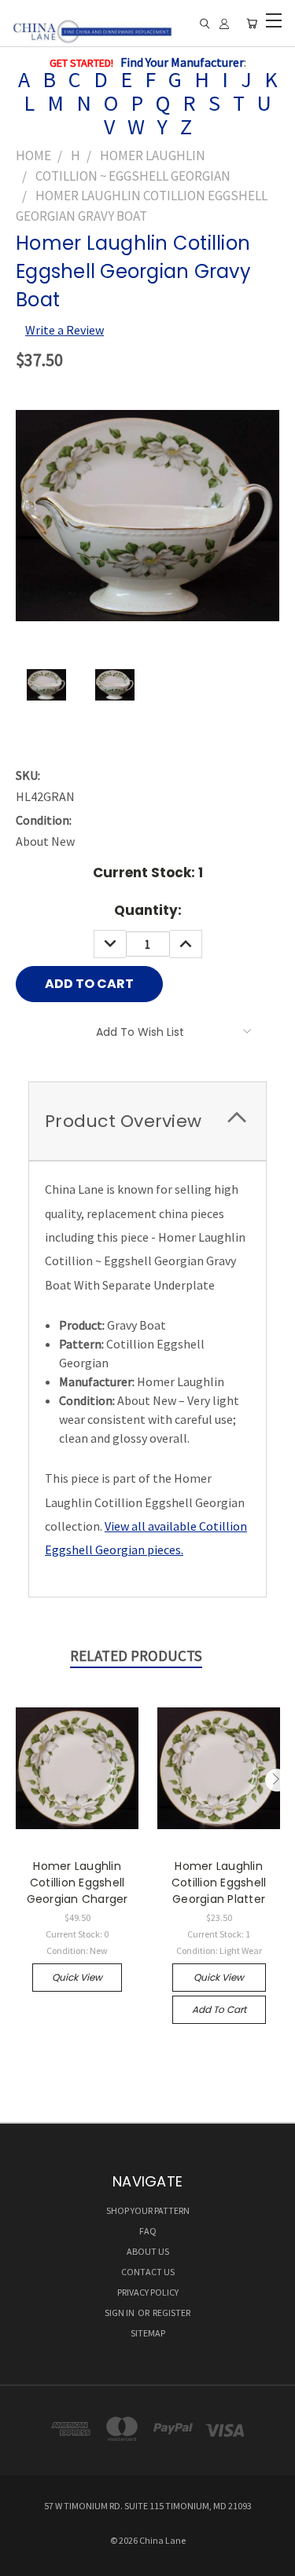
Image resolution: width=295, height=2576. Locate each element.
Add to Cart (219, 2009)
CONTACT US (148, 2272)
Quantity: (148, 910)
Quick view (77, 1977)
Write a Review (65, 330)
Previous (18, 1780)
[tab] (147, 1121)
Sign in (120, 2313)
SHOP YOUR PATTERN (148, 2210)
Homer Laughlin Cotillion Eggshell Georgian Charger (77, 1883)
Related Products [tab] (136, 1656)
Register (171, 2313)
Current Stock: (148, 873)
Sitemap (148, 2333)
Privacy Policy (148, 2292)
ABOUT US (148, 2251)
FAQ (148, 2231)
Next (277, 1780)
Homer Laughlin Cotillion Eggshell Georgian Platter (219, 1883)
